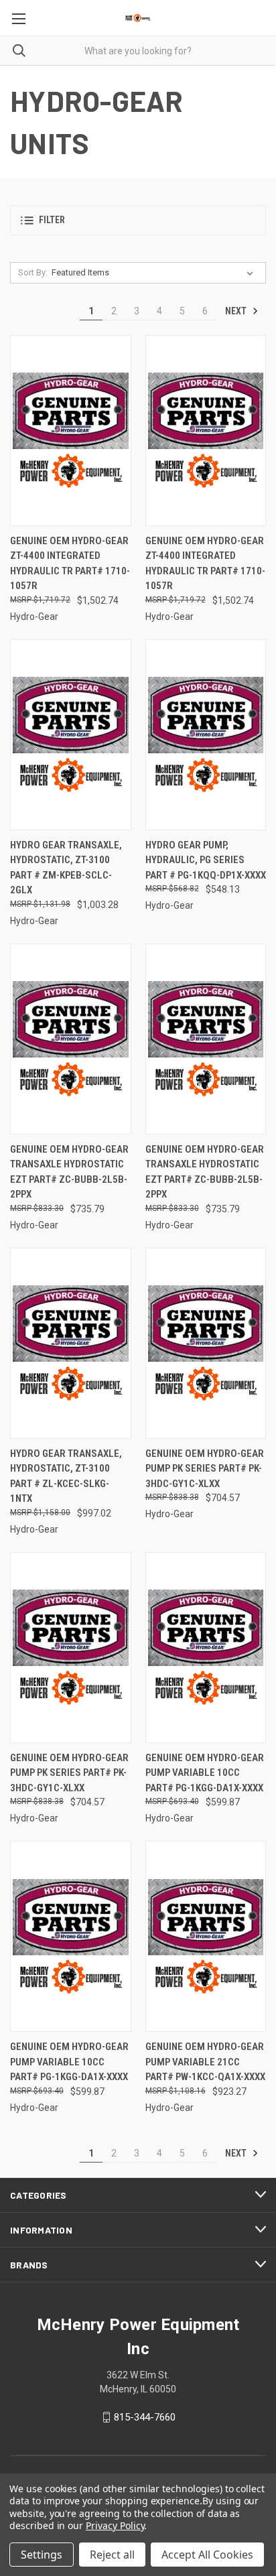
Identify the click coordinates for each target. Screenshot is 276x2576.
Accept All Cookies (207, 2555)
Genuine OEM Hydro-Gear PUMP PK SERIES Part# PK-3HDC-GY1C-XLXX (205, 1469)
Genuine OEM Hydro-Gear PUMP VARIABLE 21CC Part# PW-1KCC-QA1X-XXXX (205, 2062)
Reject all (112, 2555)
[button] (138, 220)
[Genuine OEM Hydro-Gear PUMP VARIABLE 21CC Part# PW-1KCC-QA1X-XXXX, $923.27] (206, 1936)
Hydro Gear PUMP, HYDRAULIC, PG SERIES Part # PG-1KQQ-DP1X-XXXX (206, 860)
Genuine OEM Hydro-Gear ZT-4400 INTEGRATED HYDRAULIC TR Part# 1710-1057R (70, 564)
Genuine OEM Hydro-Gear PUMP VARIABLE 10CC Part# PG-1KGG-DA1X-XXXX (205, 1773)
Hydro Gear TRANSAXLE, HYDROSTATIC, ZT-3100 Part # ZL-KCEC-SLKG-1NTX (66, 1476)
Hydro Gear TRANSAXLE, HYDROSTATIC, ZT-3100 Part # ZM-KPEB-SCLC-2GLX (66, 868)
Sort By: (33, 272)
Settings (42, 2555)
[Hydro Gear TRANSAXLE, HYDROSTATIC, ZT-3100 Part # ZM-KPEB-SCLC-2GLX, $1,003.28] (71, 735)
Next (237, 311)
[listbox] (155, 273)
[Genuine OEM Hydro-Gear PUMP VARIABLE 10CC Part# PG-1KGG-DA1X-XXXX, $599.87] (206, 1648)
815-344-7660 (145, 2417)
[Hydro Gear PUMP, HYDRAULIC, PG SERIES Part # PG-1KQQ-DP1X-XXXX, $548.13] (206, 735)
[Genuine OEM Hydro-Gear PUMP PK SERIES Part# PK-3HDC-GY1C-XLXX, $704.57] (206, 1343)
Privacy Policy (115, 2525)
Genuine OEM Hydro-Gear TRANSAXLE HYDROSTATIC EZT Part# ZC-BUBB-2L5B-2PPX (69, 1172)
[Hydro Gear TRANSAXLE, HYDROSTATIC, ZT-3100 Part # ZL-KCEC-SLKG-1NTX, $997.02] (71, 1343)
